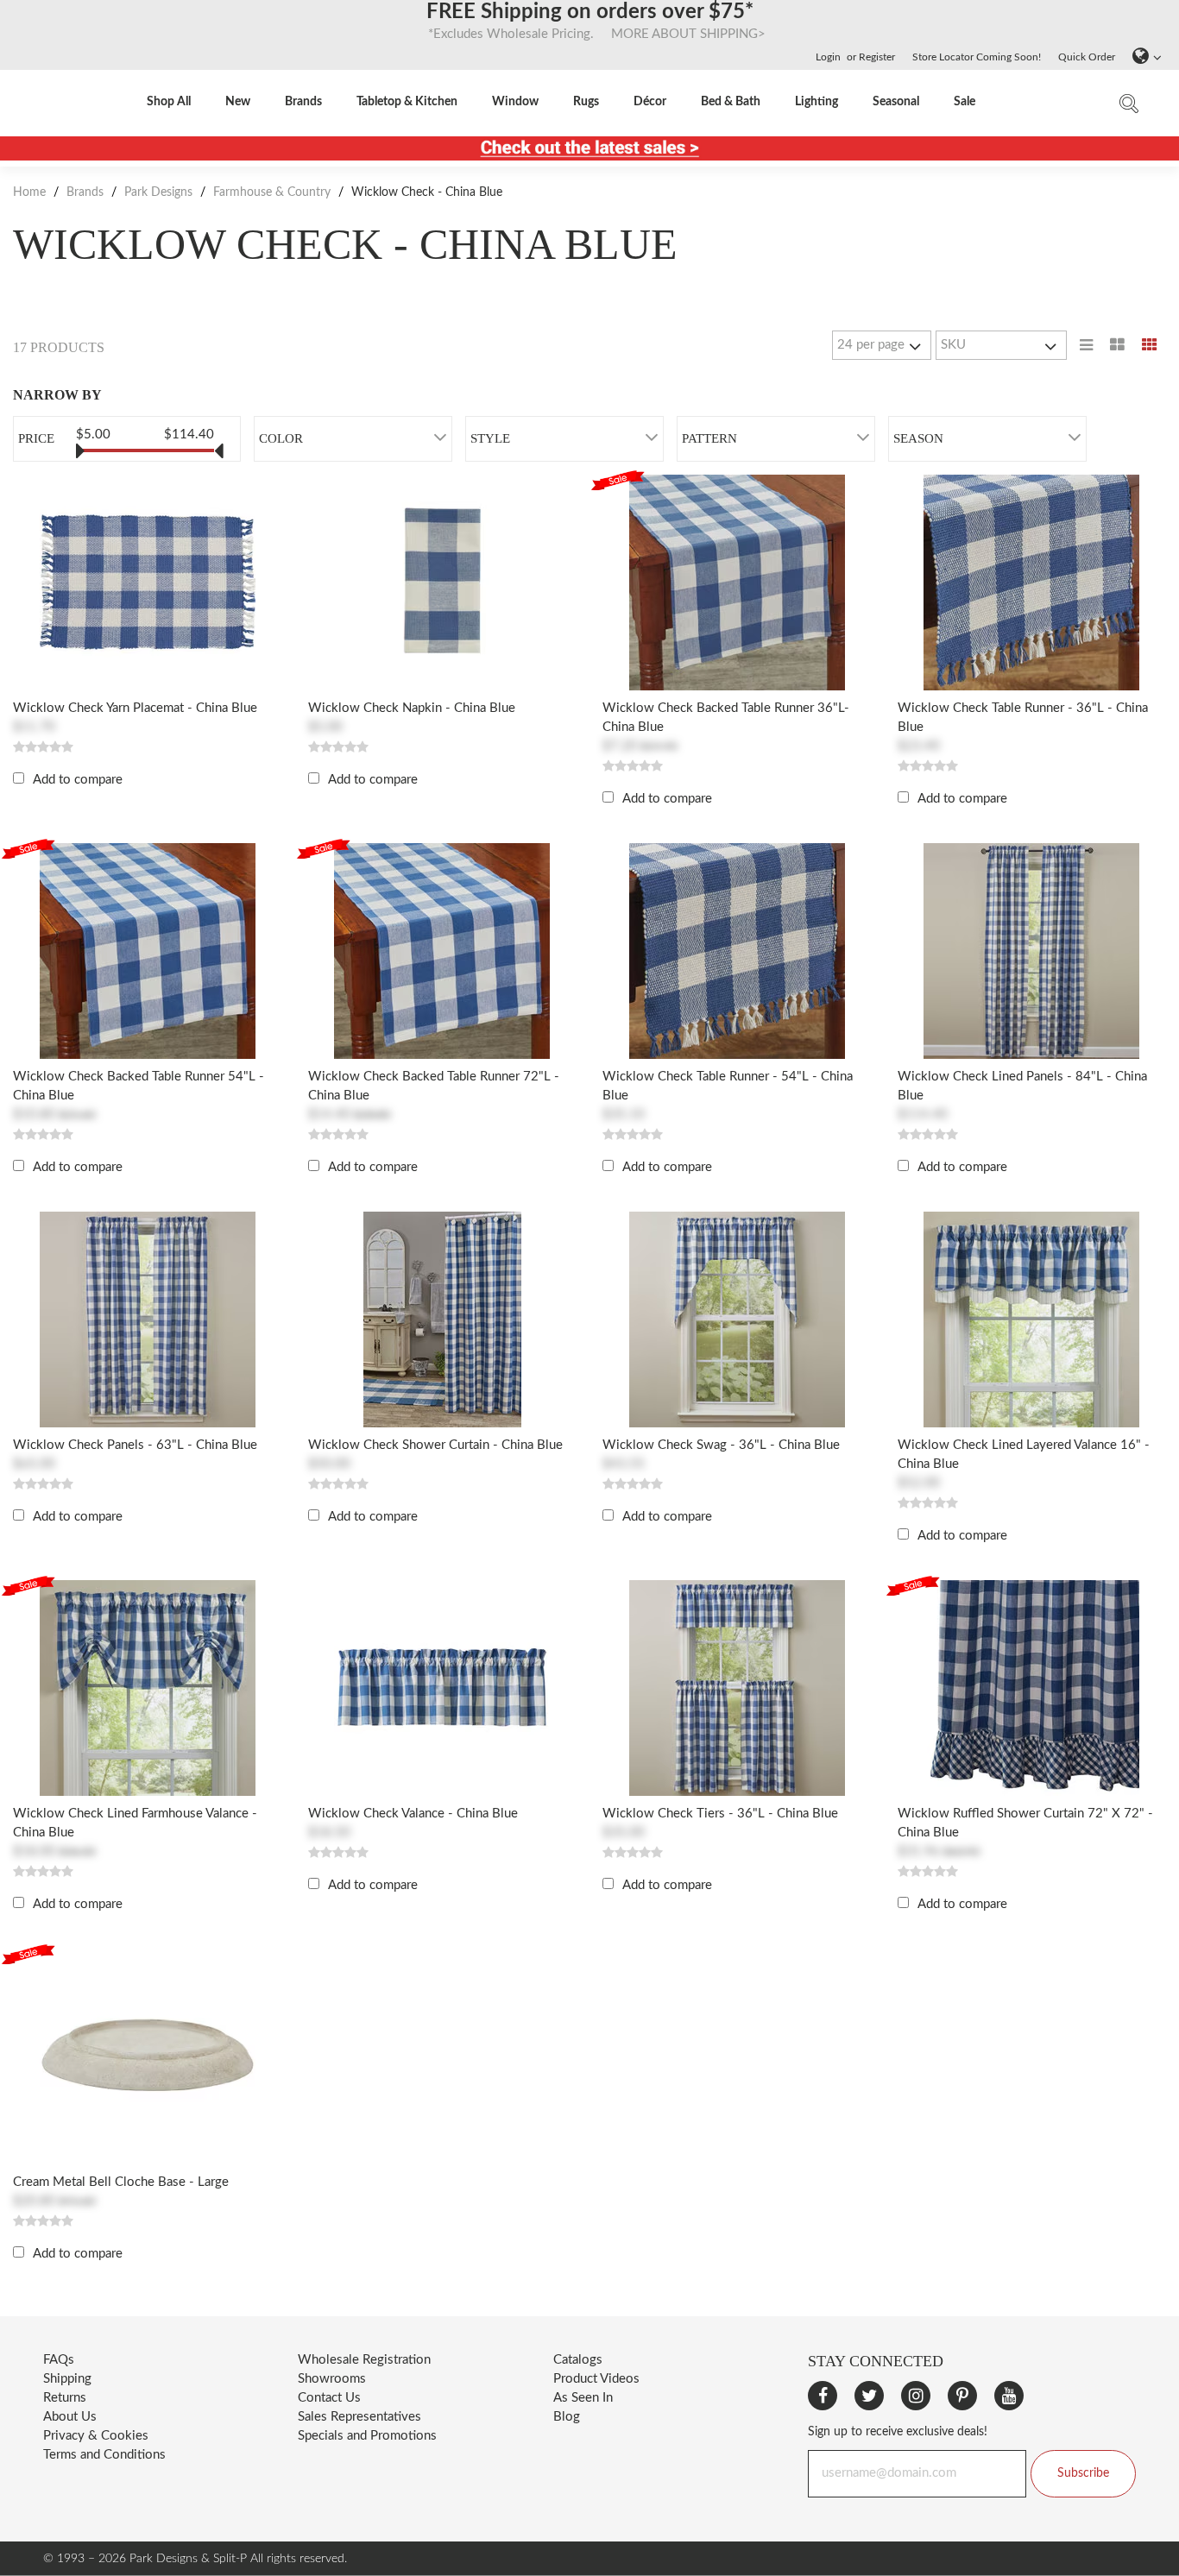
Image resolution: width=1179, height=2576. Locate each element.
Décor (650, 102)
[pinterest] (962, 2396)
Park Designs (158, 192)
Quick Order (1087, 57)
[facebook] (823, 2396)
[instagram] (916, 2396)
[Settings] (1143, 57)
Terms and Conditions (104, 2455)
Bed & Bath (731, 102)
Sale (965, 102)
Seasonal (896, 102)
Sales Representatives (359, 2417)
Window (515, 102)
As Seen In (583, 2398)
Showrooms (332, 2379)
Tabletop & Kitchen (407, 102)
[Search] (1129, 107)
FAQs (59, 2360)
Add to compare (78, 780)
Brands (303, 102)
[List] (1086, 345)
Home (31, 192)
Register (877, 57)
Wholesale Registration (364, 2360)
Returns (65, 2398)
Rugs (586, 102)
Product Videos (596, 2379)
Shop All (169, 102)
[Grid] (1150, 345)
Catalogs (578, 2360)
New (238, 102)
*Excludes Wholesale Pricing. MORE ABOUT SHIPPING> (590, 34)
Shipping (67, 2379)
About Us (70, 2417)
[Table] (1117, 345)
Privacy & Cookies (96, 2436)
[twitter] (869, 2396)
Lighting (816, 102)
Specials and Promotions (367, 2436)
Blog (567, 2417)
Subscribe (1083, 2473)
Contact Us (329, 2398)
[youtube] (1009, 2396)
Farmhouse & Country (272, 192)
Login (828, 57)
